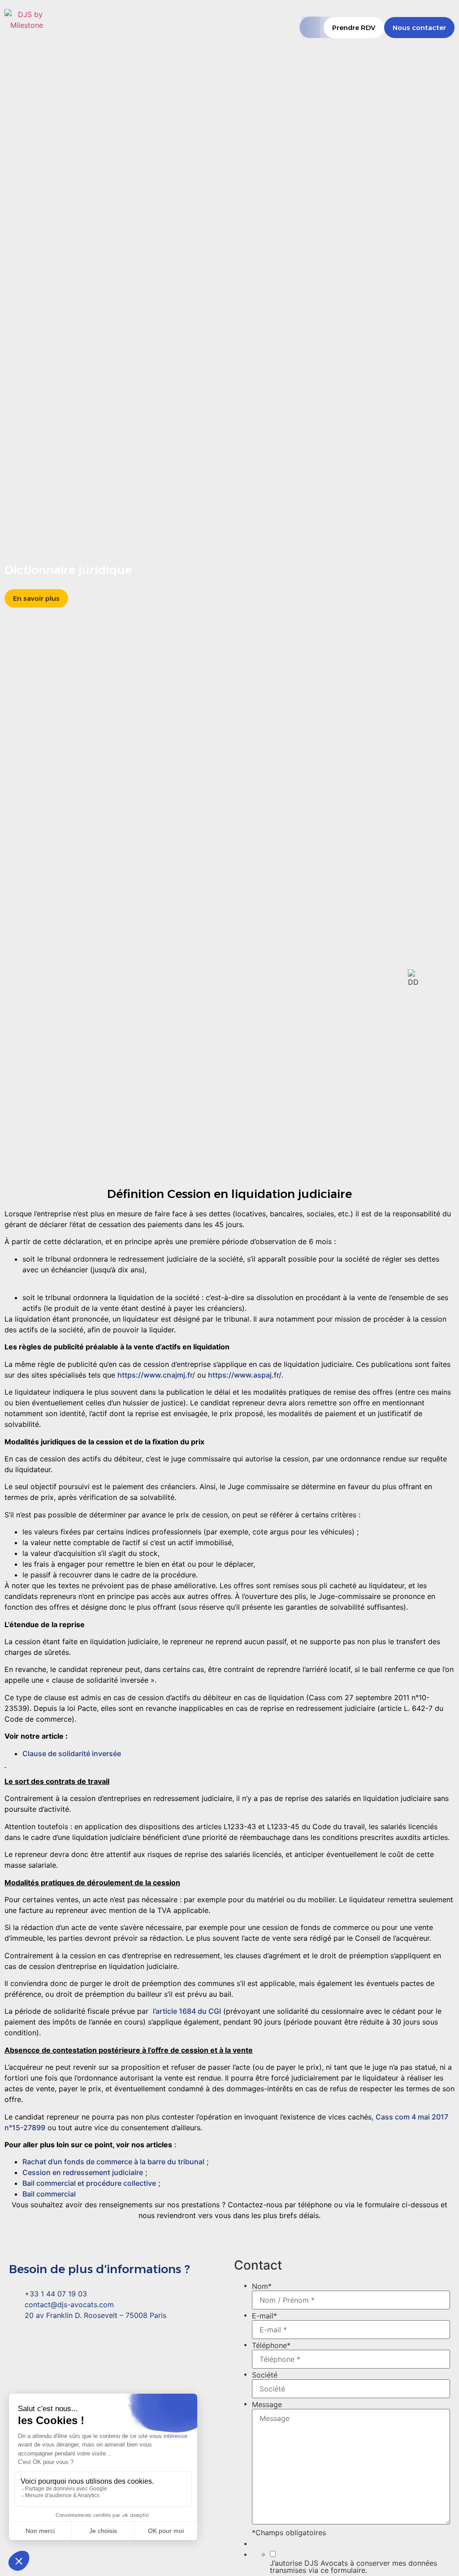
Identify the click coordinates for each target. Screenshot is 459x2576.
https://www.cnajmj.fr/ (156, 1375)
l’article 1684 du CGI (187, 2011)
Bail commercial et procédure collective (89, 2183)
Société (265, 2375)
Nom (262, 2286)
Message (267, 2404)
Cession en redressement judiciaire (83, 2172)
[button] (311, 27)
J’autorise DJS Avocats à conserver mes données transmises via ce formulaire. (353, 2567)
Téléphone (271, 2345)
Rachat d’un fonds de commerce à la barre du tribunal (113, 2162)
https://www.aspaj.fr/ (245, 1375)
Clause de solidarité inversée (72, 1753)
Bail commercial (49, 2194)
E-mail (264, 2316)
